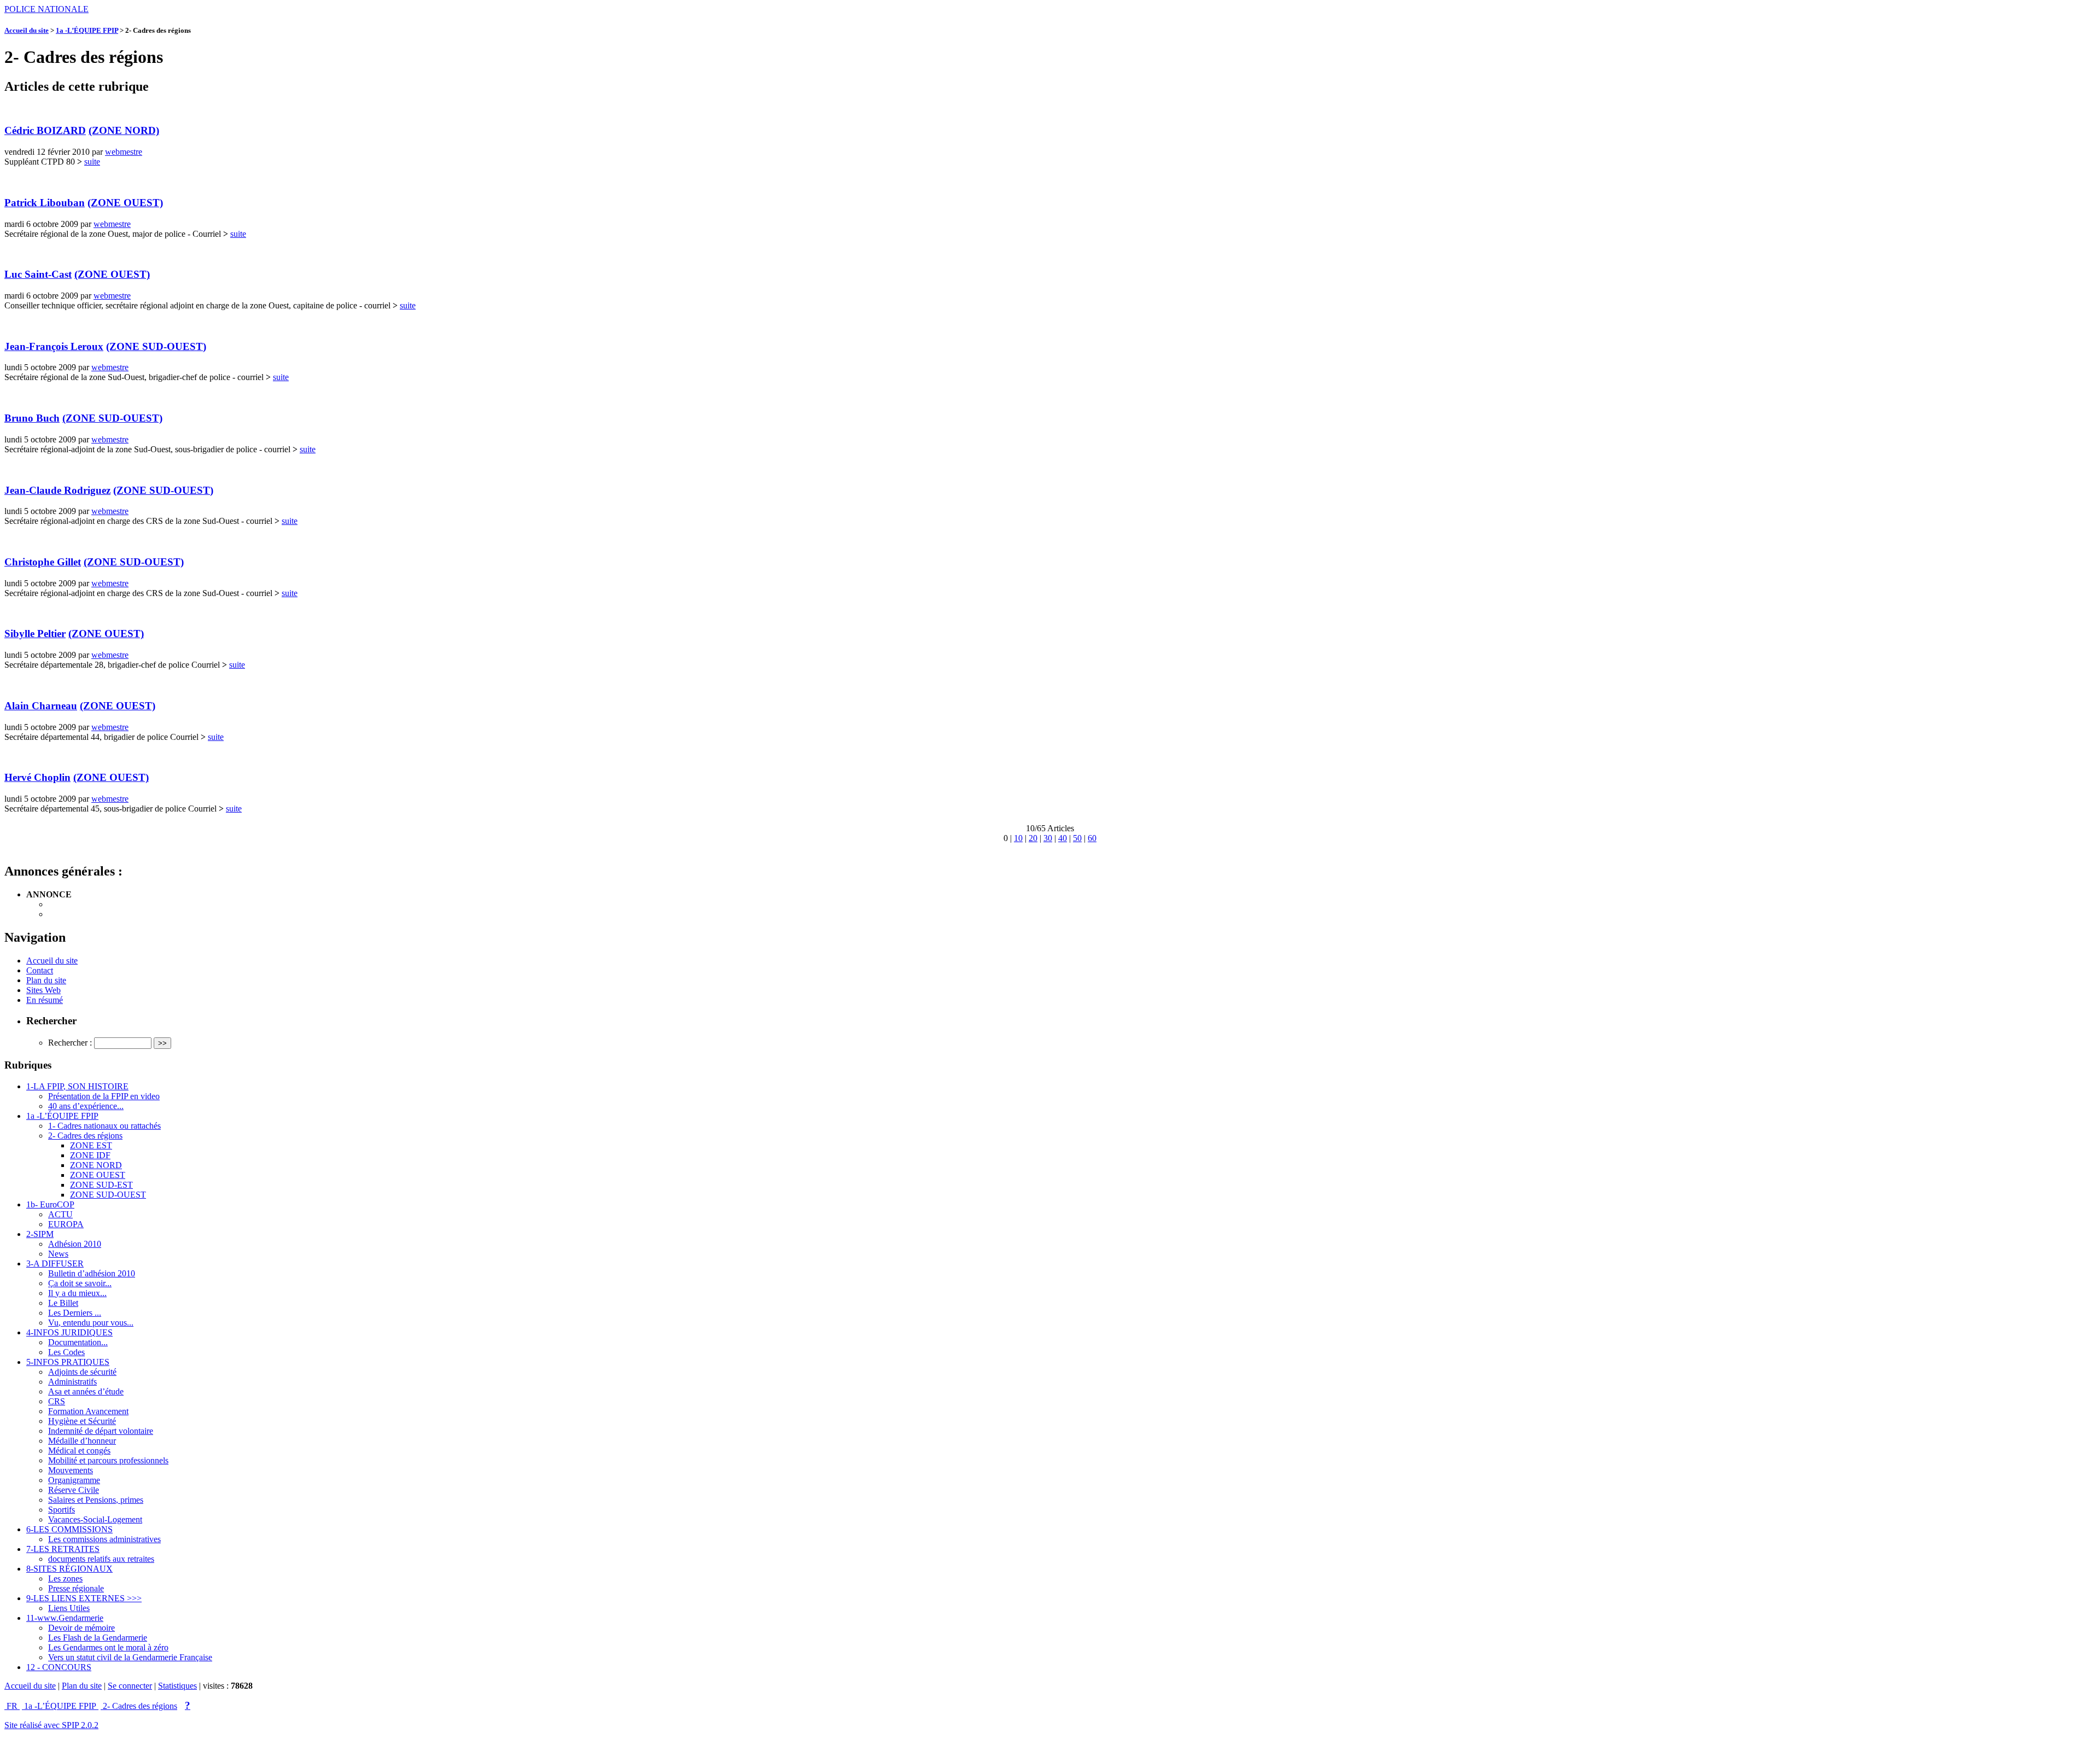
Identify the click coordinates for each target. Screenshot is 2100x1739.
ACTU (60, 1214)
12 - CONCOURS (59, 1667)
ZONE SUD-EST (101, 1185)
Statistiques (177, 1686)
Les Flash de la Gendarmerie (98, 1638)
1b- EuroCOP (50, 1204)
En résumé (45, 1000)
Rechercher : (70, 1043)
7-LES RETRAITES (63, 1549)
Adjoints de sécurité (82, 1372)
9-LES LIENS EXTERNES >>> (84, 1598)
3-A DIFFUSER (55, 1264)
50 (1077, 838)
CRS (57, 1401)
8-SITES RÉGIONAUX (69, 1569)
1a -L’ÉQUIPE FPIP (87, 30)
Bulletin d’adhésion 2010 (92, 1273)
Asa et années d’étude (86, 1391)
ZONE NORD (96, 1165)
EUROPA (66, 1224)
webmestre (124, 152)
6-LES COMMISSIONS (69, 1529)
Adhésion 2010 (75, 1244)
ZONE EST (91, 1145)
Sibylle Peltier (35, 634)
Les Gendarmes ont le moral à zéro (108, 1647)
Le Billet (63, 1303)
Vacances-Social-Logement (95, 1519)
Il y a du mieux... (77, 1293)
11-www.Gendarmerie (65, 1618)
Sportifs (62, 1510)
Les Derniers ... (75, 1313)
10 (1018, 838)
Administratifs (72, 1382)
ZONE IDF (90, 1155)
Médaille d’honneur (82, 1441)
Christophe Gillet (43, 562)
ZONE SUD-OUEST (108, 1195)
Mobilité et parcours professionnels (108, 1460)
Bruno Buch (32, 418)
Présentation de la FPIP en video (104, 1096)
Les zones (65, 1578)
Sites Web (43, 990)
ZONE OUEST (98, 1175)
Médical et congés (79, 1451)
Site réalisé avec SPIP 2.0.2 (51, 1725)
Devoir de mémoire (81, 1628)
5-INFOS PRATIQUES (68, 1362)
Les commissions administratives (104, 1539)
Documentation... (78, 1342)
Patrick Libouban (45, 203)
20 (1033, 838)
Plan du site (46, 980)
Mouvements (71, 1470)
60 (1092, 838)
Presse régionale (76, 1588)
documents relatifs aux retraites (101, 1559)
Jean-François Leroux (54, 346)
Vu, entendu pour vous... (91, 1323)
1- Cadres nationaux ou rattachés (104, 1126)
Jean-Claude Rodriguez (57, 490)
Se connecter (130, 1686)
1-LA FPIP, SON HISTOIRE (77, 1086)
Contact (40, 970)
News (58, 1254)
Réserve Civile (74, 1490)
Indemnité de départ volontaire (101, 1431)
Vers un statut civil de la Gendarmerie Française (130, 1657)
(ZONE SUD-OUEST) (156, 346)
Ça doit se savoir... (80, 1283)
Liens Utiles (69, 1608)
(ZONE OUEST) (125, 203)
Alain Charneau (41, 706)
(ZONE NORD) (124, 130)
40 (1063, 838)
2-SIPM (40, 1234)
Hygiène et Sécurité (82, 1421)
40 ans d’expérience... (86, 1106)
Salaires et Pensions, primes (96, 1500)
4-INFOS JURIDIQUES (69, 1332)
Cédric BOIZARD (45, 130)
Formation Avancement (88, 1411)
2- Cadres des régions (85, 1136)
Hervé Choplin (37, 777)
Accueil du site (27, 30)
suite (92, 162)
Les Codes (66, 1352)
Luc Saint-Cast (38, 274)
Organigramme (74, 1480)
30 (1048, 838)
